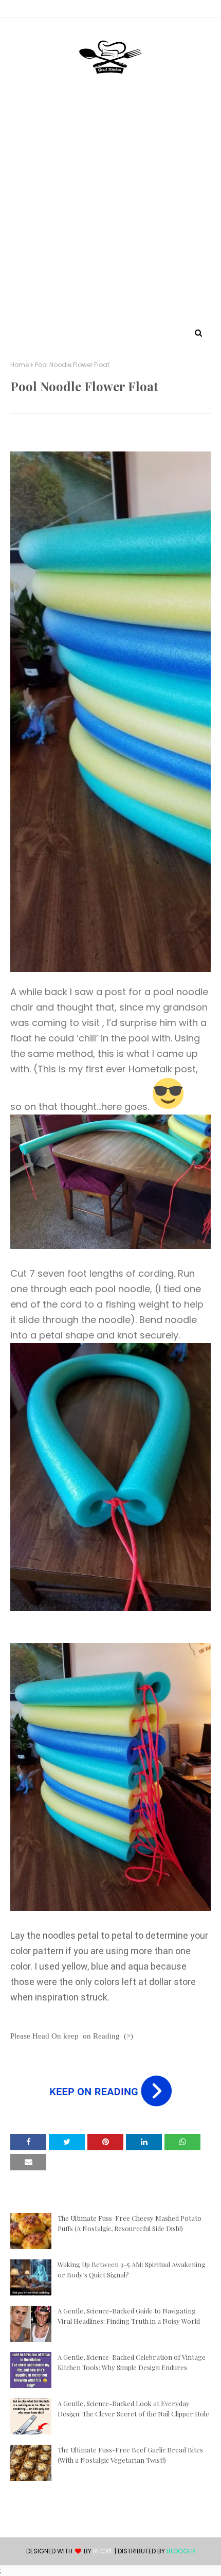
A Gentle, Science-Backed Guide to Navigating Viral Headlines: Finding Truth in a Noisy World (129, 2316)
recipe (103, 2551)
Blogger (181, 2551)
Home (20, 365)
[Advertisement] (110, 210)
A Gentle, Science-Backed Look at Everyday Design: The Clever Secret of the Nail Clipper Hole (133, 2408)
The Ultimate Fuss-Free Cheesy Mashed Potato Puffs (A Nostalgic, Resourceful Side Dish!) (130, 2223)
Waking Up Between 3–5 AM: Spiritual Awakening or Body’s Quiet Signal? (132, 2269)
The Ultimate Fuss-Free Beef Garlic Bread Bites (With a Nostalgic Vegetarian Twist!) (130, 2455)
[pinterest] (110, 11)
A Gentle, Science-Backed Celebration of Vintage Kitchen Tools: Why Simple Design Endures (132, 2362)
